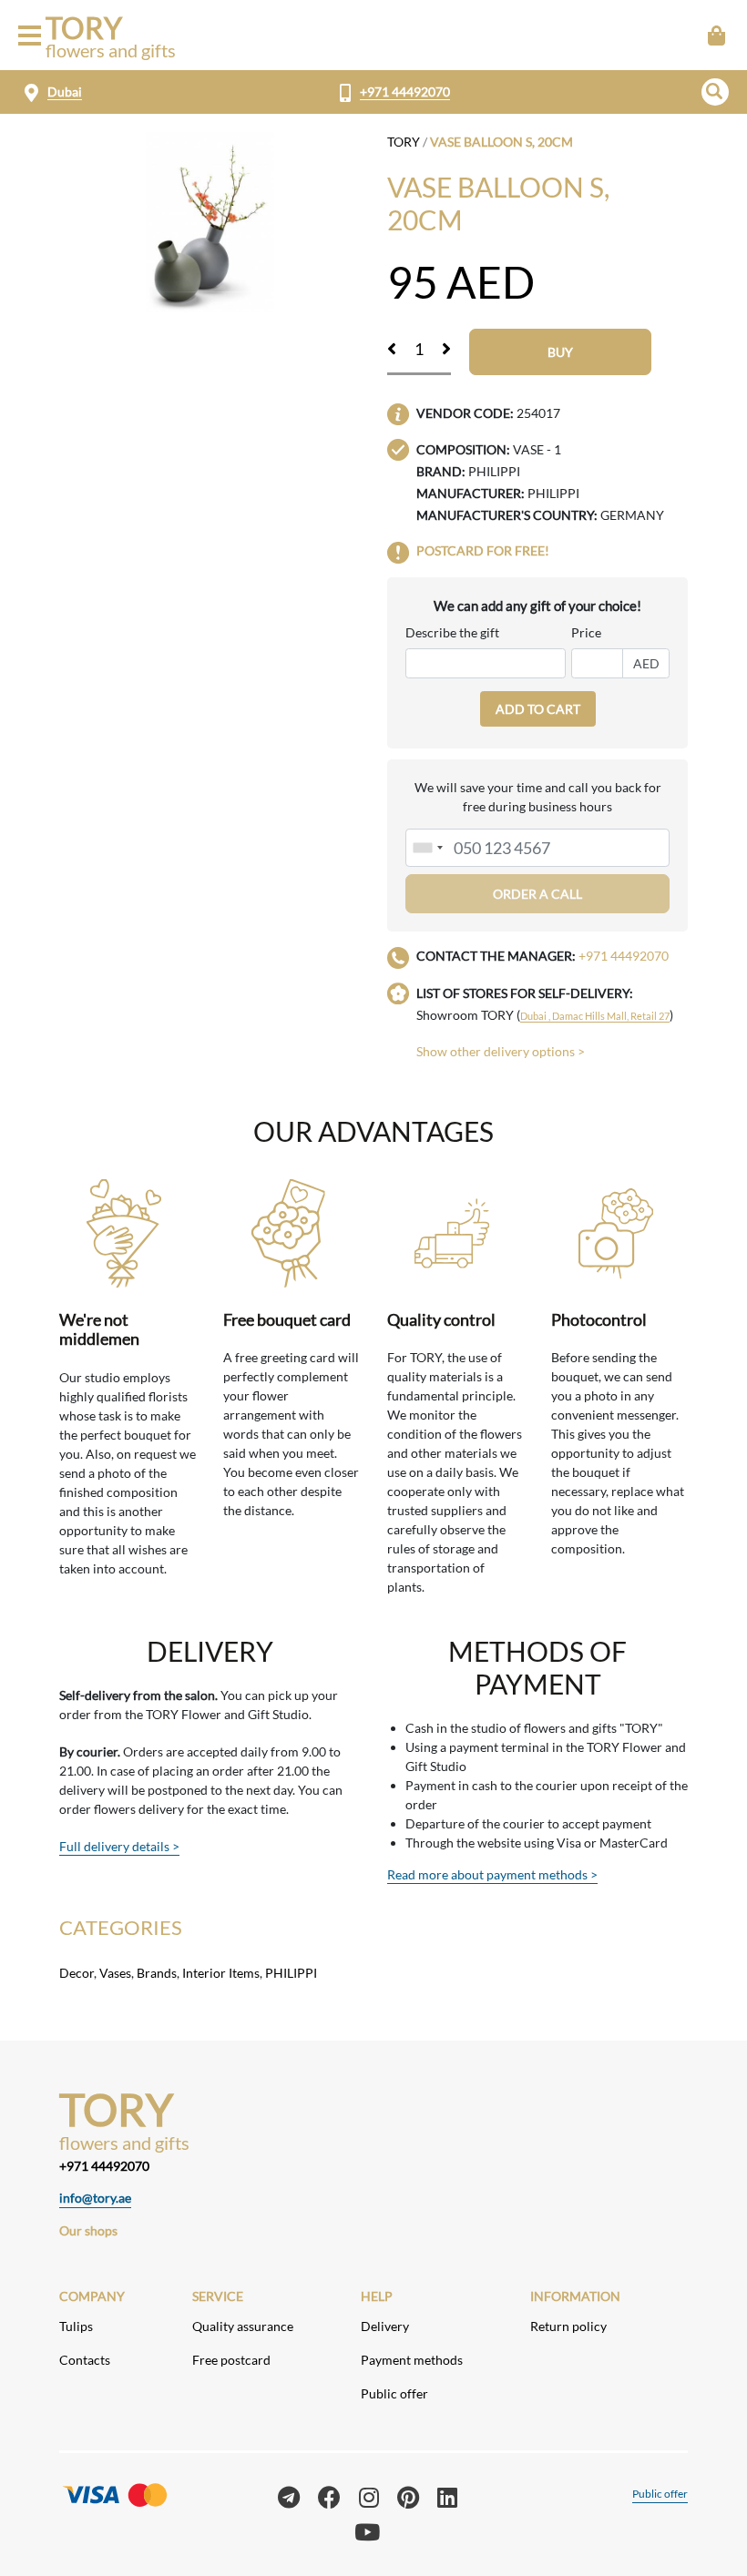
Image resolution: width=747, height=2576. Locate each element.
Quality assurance (243, 2326)
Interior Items (221, 1973)
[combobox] (427, 848)
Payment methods (412, 2360)
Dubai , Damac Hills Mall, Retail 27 (595, 1016)
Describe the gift (452, 632)
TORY (404, 142)
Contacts (85, 2360)
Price (586, 632)
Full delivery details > (119, 1846)
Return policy (568, 2326)
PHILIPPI (291, 1973)
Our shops (88, 2230)
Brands (157, 1973)
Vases (115, 1973)
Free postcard (231, 2360)
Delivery (385, 2326)
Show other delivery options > (501, 1051)
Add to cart (538, 709)
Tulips (76, 2326)
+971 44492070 (405, 92)
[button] (715, 92)
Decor (77, 1973)
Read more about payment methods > (492, 1874)
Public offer (394, 2393)
